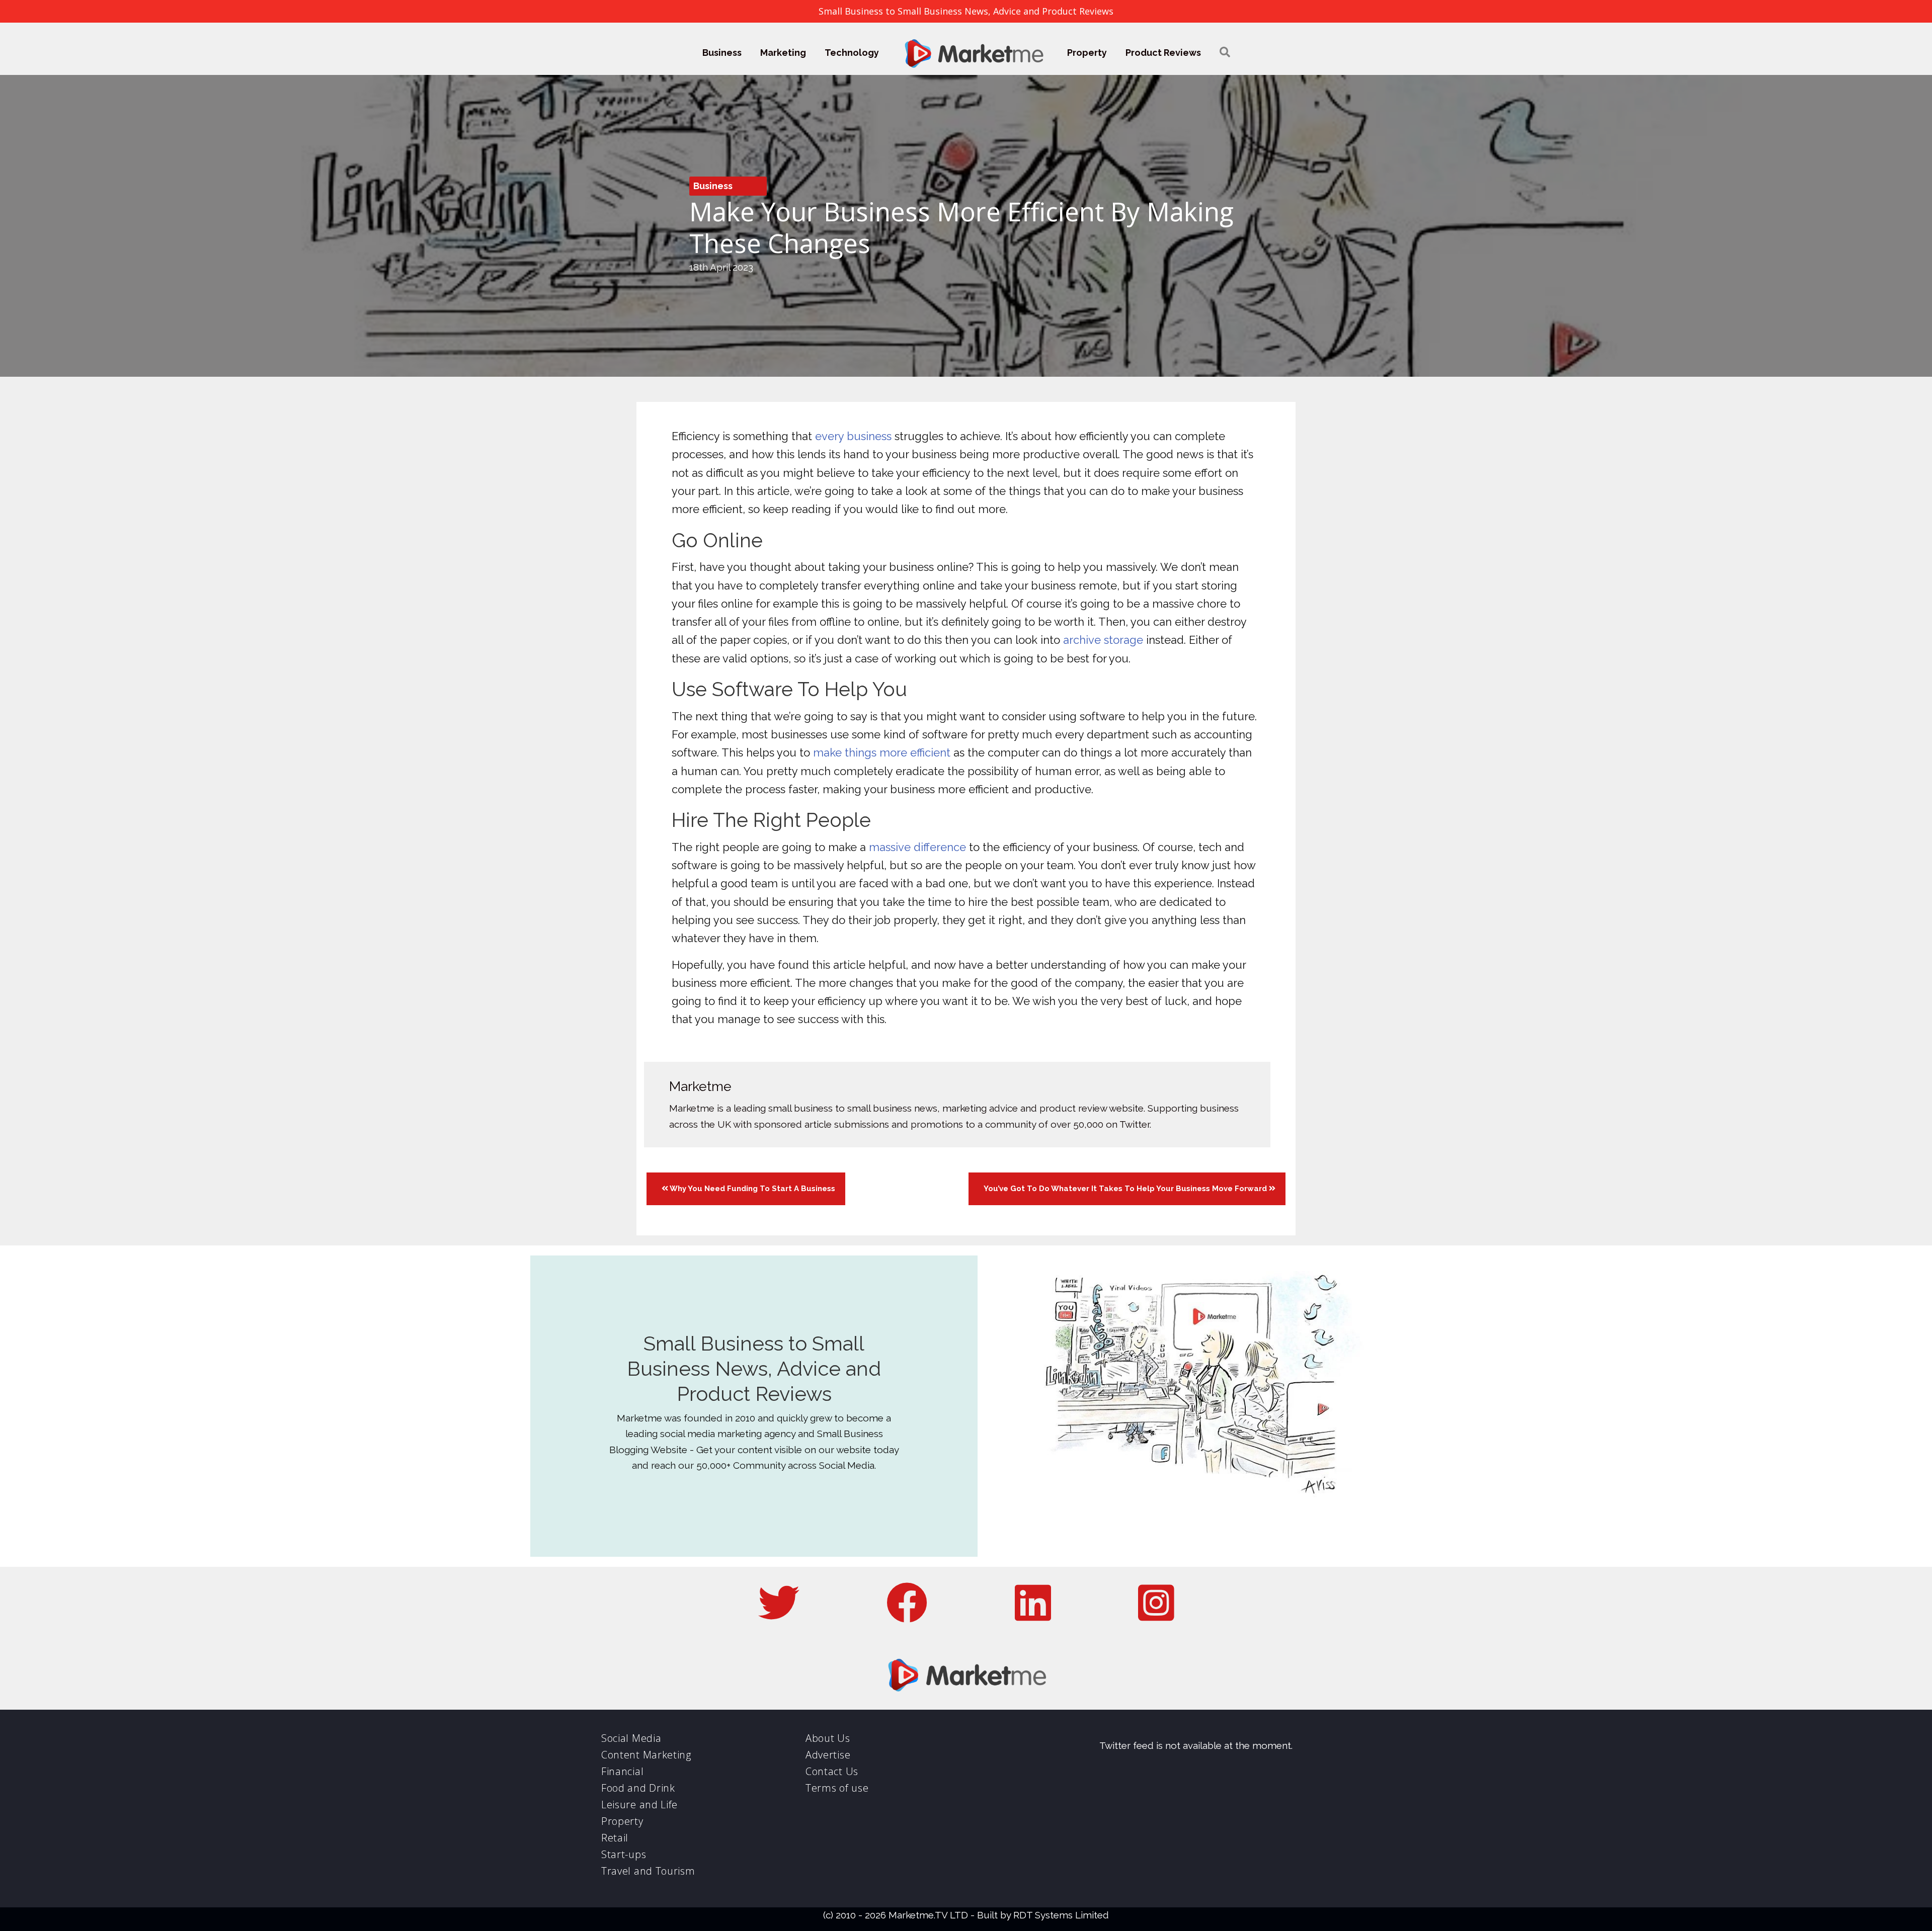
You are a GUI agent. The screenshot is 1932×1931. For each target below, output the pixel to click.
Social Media (631, 1738)
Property (1087, 53)
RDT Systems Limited (1061, 1915)
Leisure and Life (639, 1804)
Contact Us (832, 1771)
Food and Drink (638, 1788)
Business (722, 53)
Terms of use (837, 1788)
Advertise (828, 1755)
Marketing (783, 53)
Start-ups (624, 1854)
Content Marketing (646, 1755)
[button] (1225, 53)
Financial (622, 1771)
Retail (615, 1838)
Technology (852, 53)
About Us (828, 1738)
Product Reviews (1163, 53)
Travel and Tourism (648, 1871)
